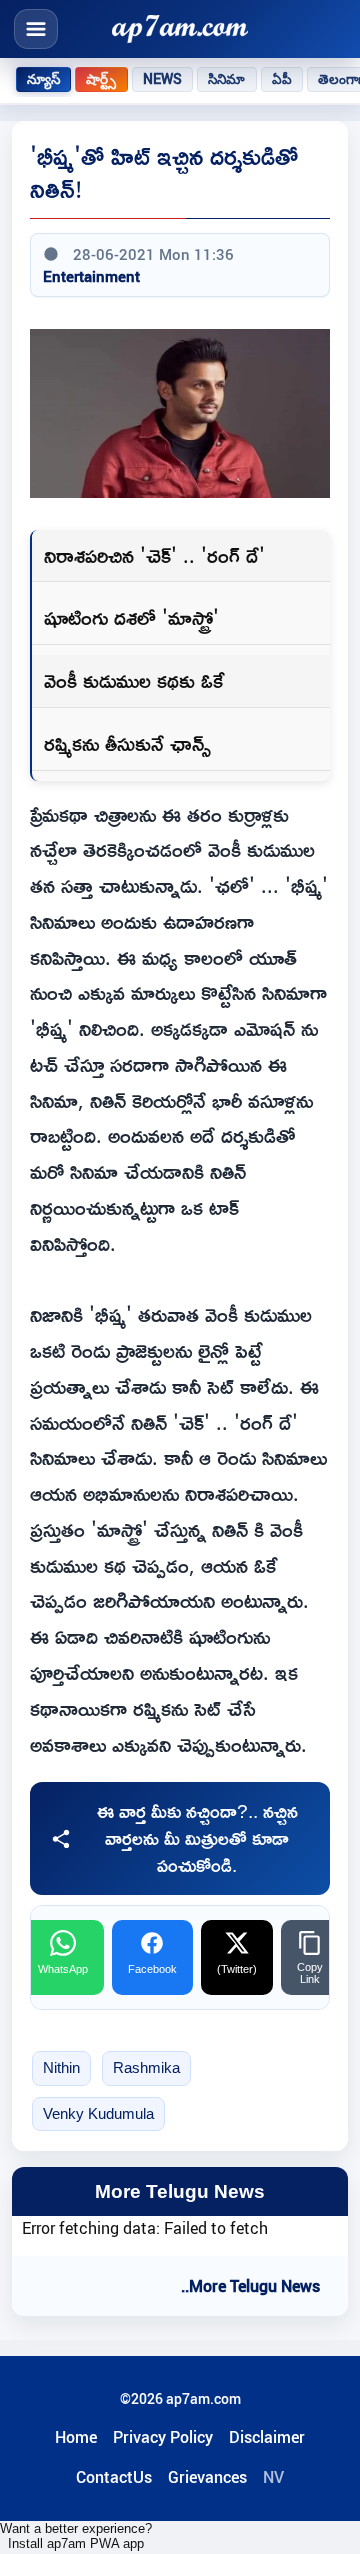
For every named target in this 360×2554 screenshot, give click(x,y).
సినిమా (226, 79)
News (163, 79)
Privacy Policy (163, 2437)
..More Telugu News (250, 2286)
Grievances (207, 2477)
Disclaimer (267, 2437)
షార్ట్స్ (101, 79)
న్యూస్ (43, 79)
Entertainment (91, 276)
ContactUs (114, 2477)
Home (76, 2437)
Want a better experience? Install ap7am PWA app (76, 2536)
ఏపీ (282, 79)
